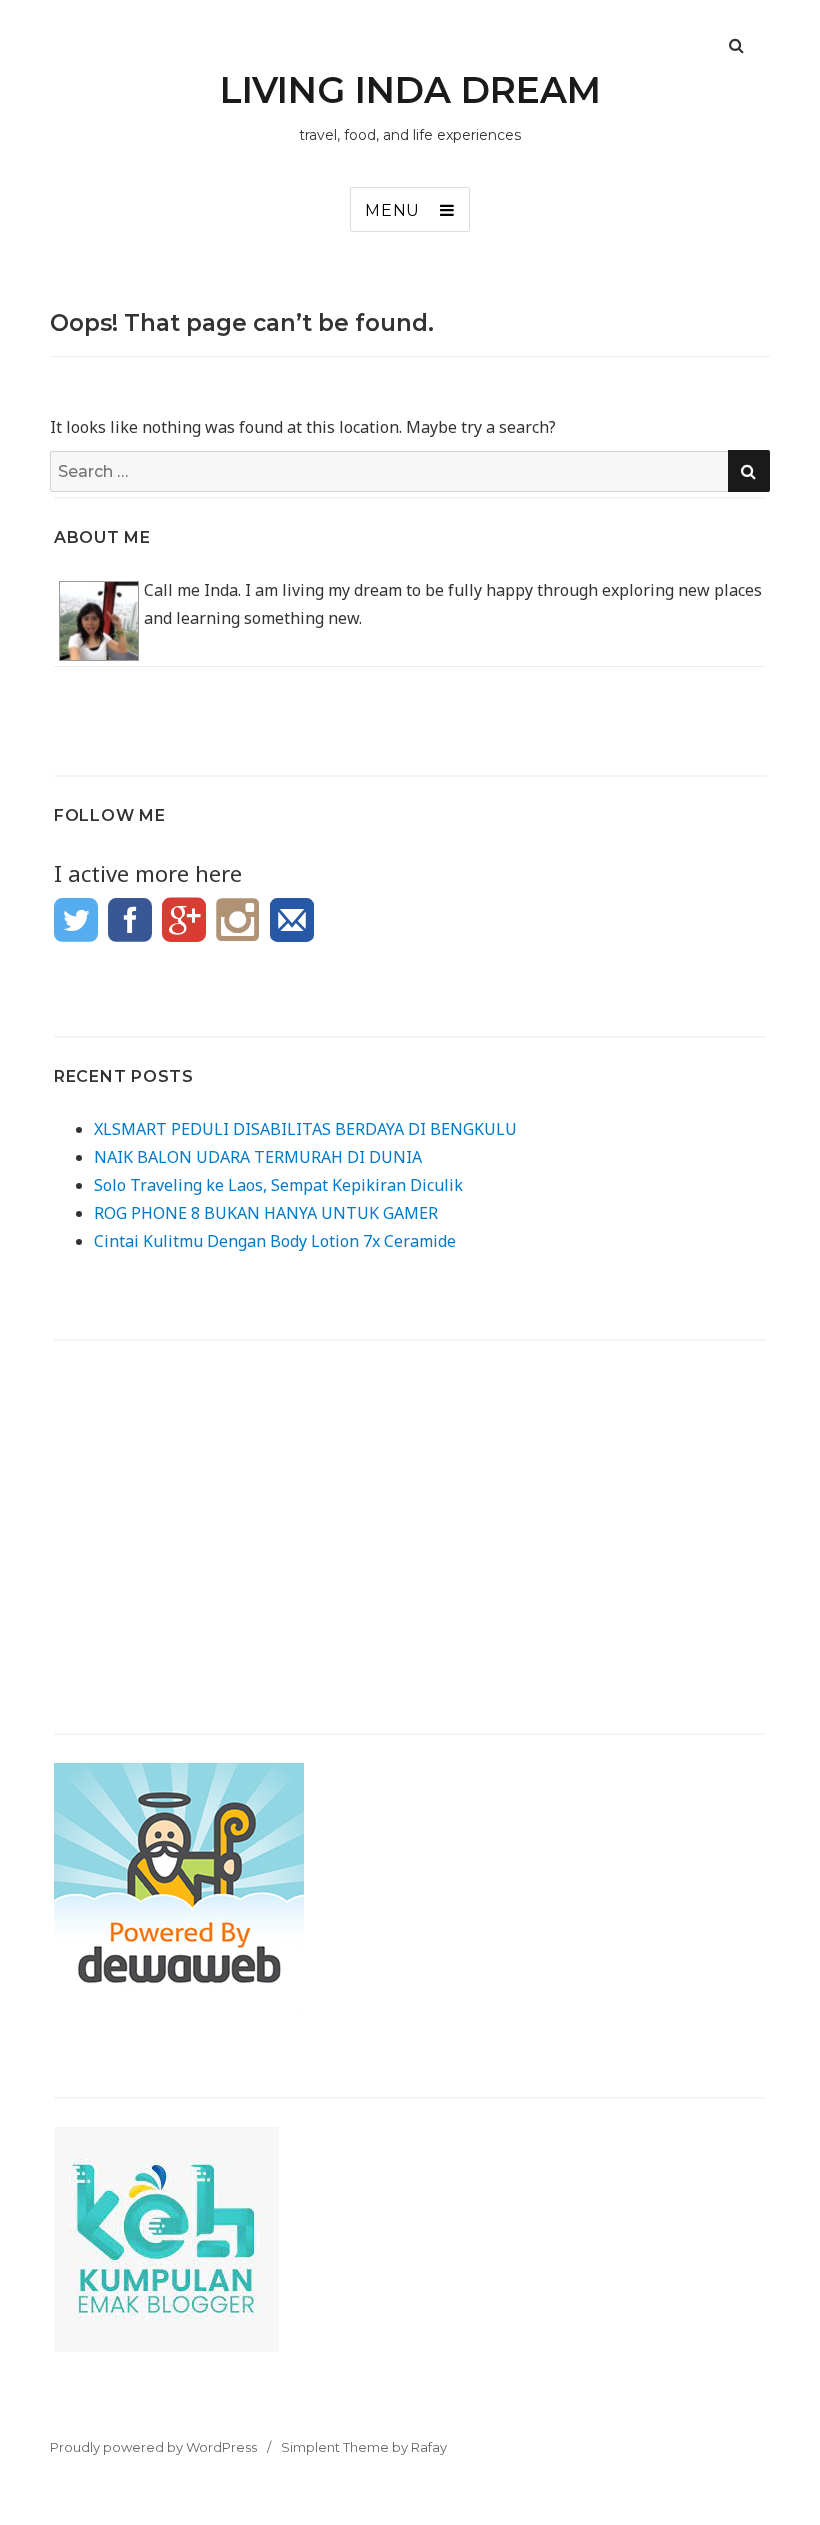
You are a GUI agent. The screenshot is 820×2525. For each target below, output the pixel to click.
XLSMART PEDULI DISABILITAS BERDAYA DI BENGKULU (305, 1129)
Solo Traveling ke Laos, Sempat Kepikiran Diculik (278, 1185)
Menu (392, 210)
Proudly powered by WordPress (153, 2447)
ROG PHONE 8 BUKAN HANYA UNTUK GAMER (266, 1213)
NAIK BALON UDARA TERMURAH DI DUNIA (258, 1157)
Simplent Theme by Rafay (364, 2447)
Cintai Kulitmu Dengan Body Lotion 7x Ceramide (275, 1241)
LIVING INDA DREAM (410, 90)
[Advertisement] (410, 1509)
